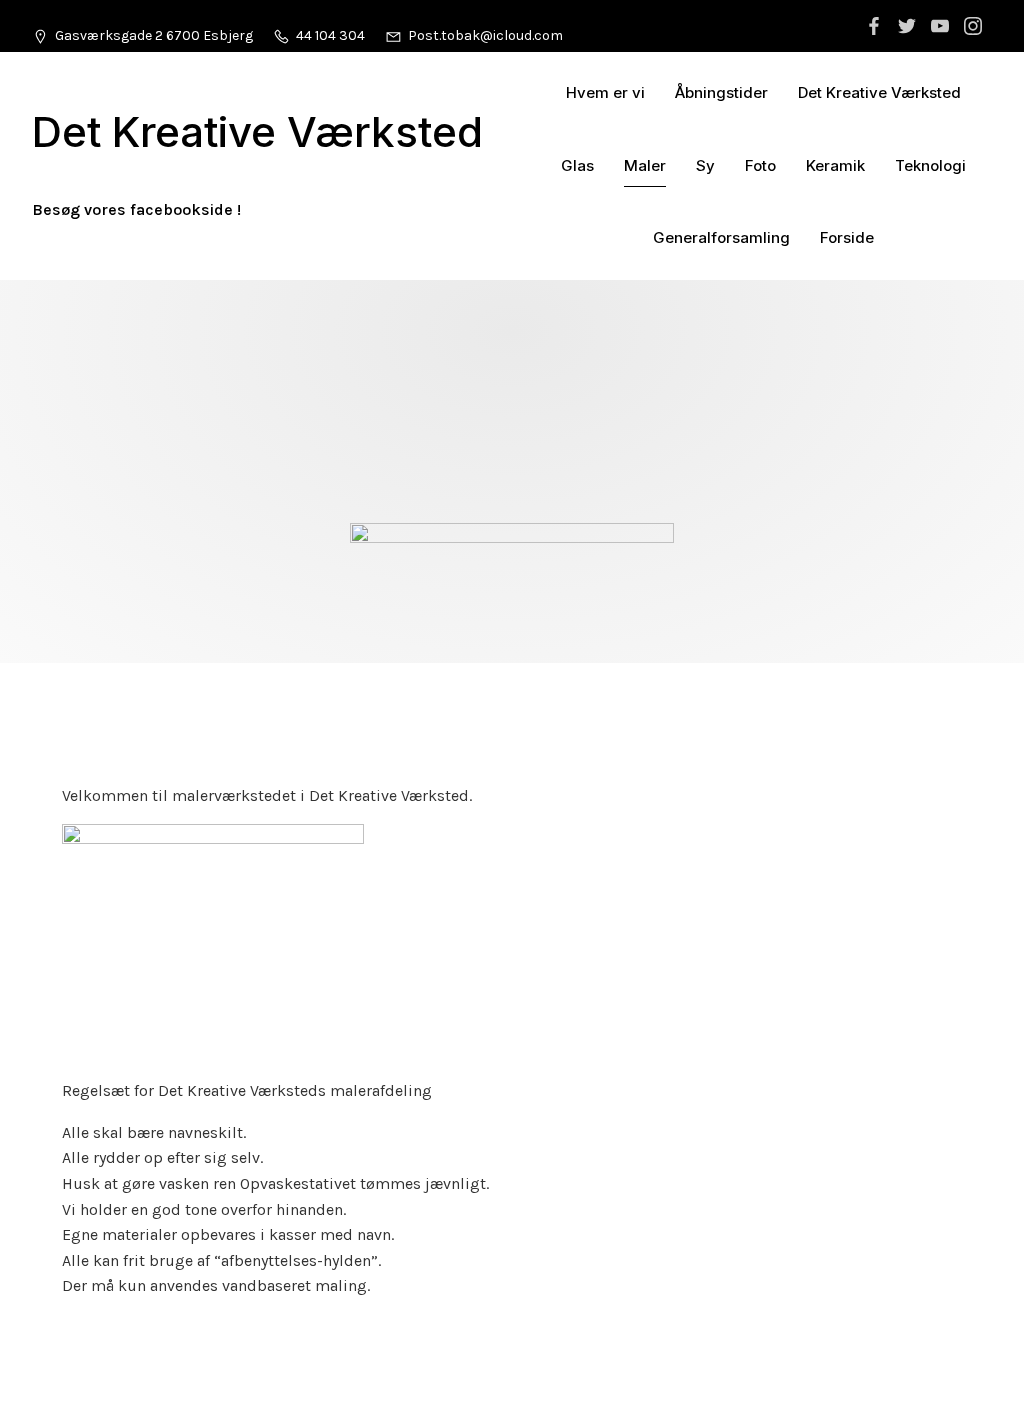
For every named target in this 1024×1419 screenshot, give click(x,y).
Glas (577, 165)
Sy (705, 165)
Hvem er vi (605, 92)
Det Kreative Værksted (879, 92)
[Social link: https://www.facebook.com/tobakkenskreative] (876, 26)
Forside (847, 237)
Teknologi (930, 165)
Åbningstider (721, 92)
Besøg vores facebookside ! (136, 209)
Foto (760, 165)
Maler (645, 165)
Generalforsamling (721, 237)
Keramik (835, 165)
